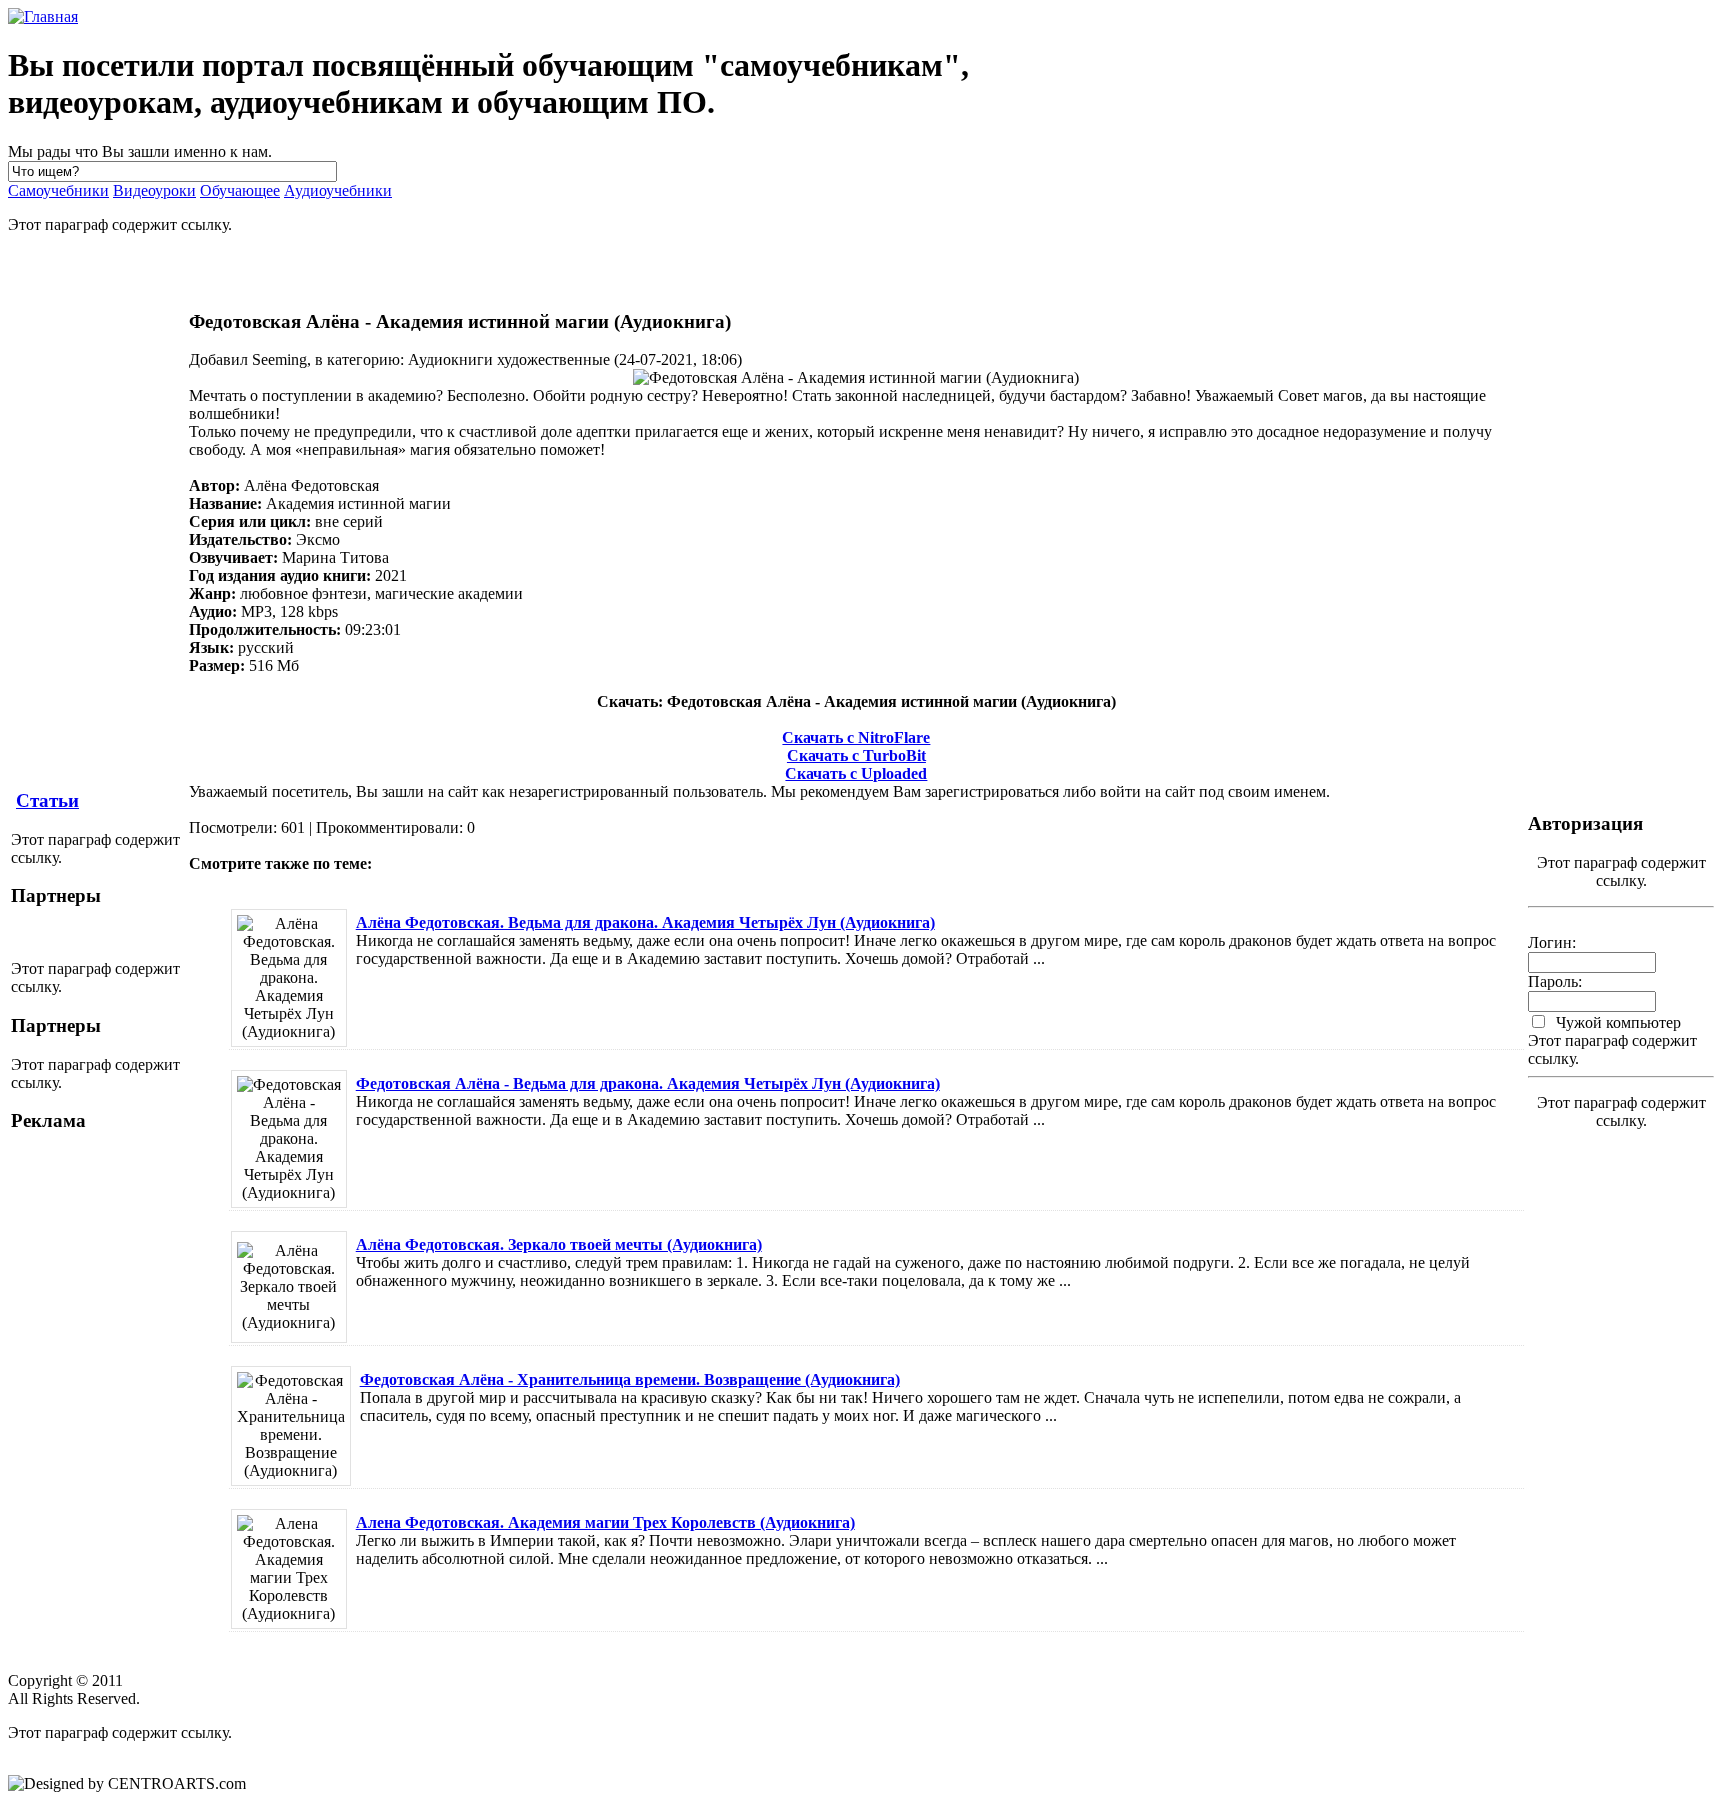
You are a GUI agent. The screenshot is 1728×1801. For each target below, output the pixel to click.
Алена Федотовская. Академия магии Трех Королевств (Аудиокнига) (605, 1522)
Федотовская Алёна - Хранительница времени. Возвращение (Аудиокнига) (630, 1379)
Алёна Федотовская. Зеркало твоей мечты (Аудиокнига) (559, 1244)
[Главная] (43, 16)
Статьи (47, 800)
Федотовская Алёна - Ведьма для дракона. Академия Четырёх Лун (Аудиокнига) (648, 1083)
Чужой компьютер (1616, 1022)
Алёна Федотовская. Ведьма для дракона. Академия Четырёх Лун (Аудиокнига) (645, 922)
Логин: (1552, 942)
